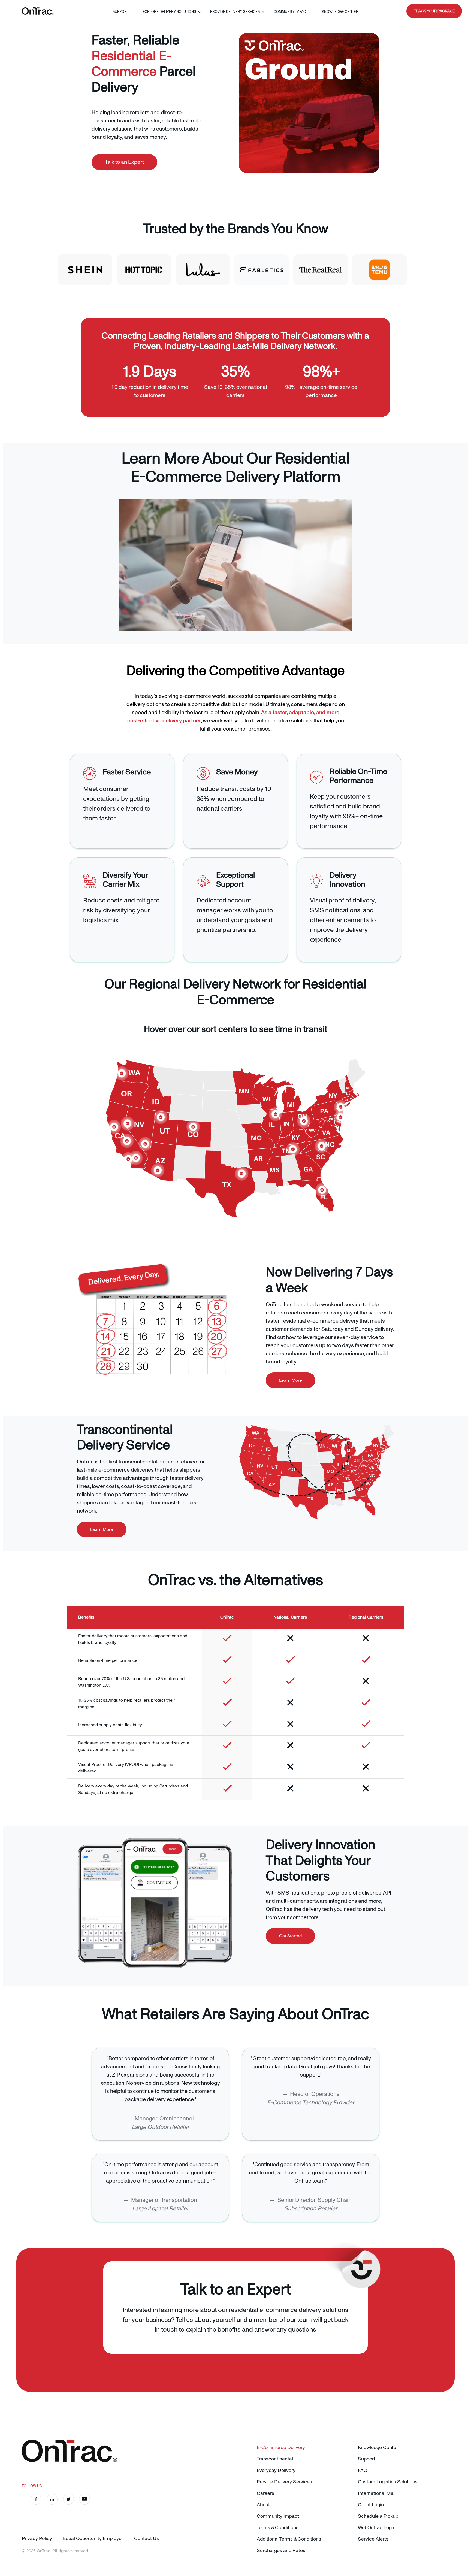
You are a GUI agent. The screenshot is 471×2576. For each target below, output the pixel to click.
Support (121, 12)
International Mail (377, 2493)
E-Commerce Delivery (281, 2448)
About (263, 2505)
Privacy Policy (37, 2539)
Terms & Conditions (278, 2528)
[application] (235, 565)
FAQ (363, 2470)
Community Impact (291, 12)
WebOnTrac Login (377, 2528)
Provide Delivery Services (235, 12)
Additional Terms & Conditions (289, 2539)
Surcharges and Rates (281, 2551)
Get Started (290, 1936)
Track (434, 11)
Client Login (371, 2505)
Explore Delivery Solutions (169, 12)
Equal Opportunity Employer (93, 2539)
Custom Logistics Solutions (388, 2482)
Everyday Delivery (276, 2470)
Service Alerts (373, 2539)
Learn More (291, 1380)
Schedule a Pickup (378, 2516)
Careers (265, 2493)
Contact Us (147, 2539)
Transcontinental (275, 2459)
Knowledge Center (340, 12)
